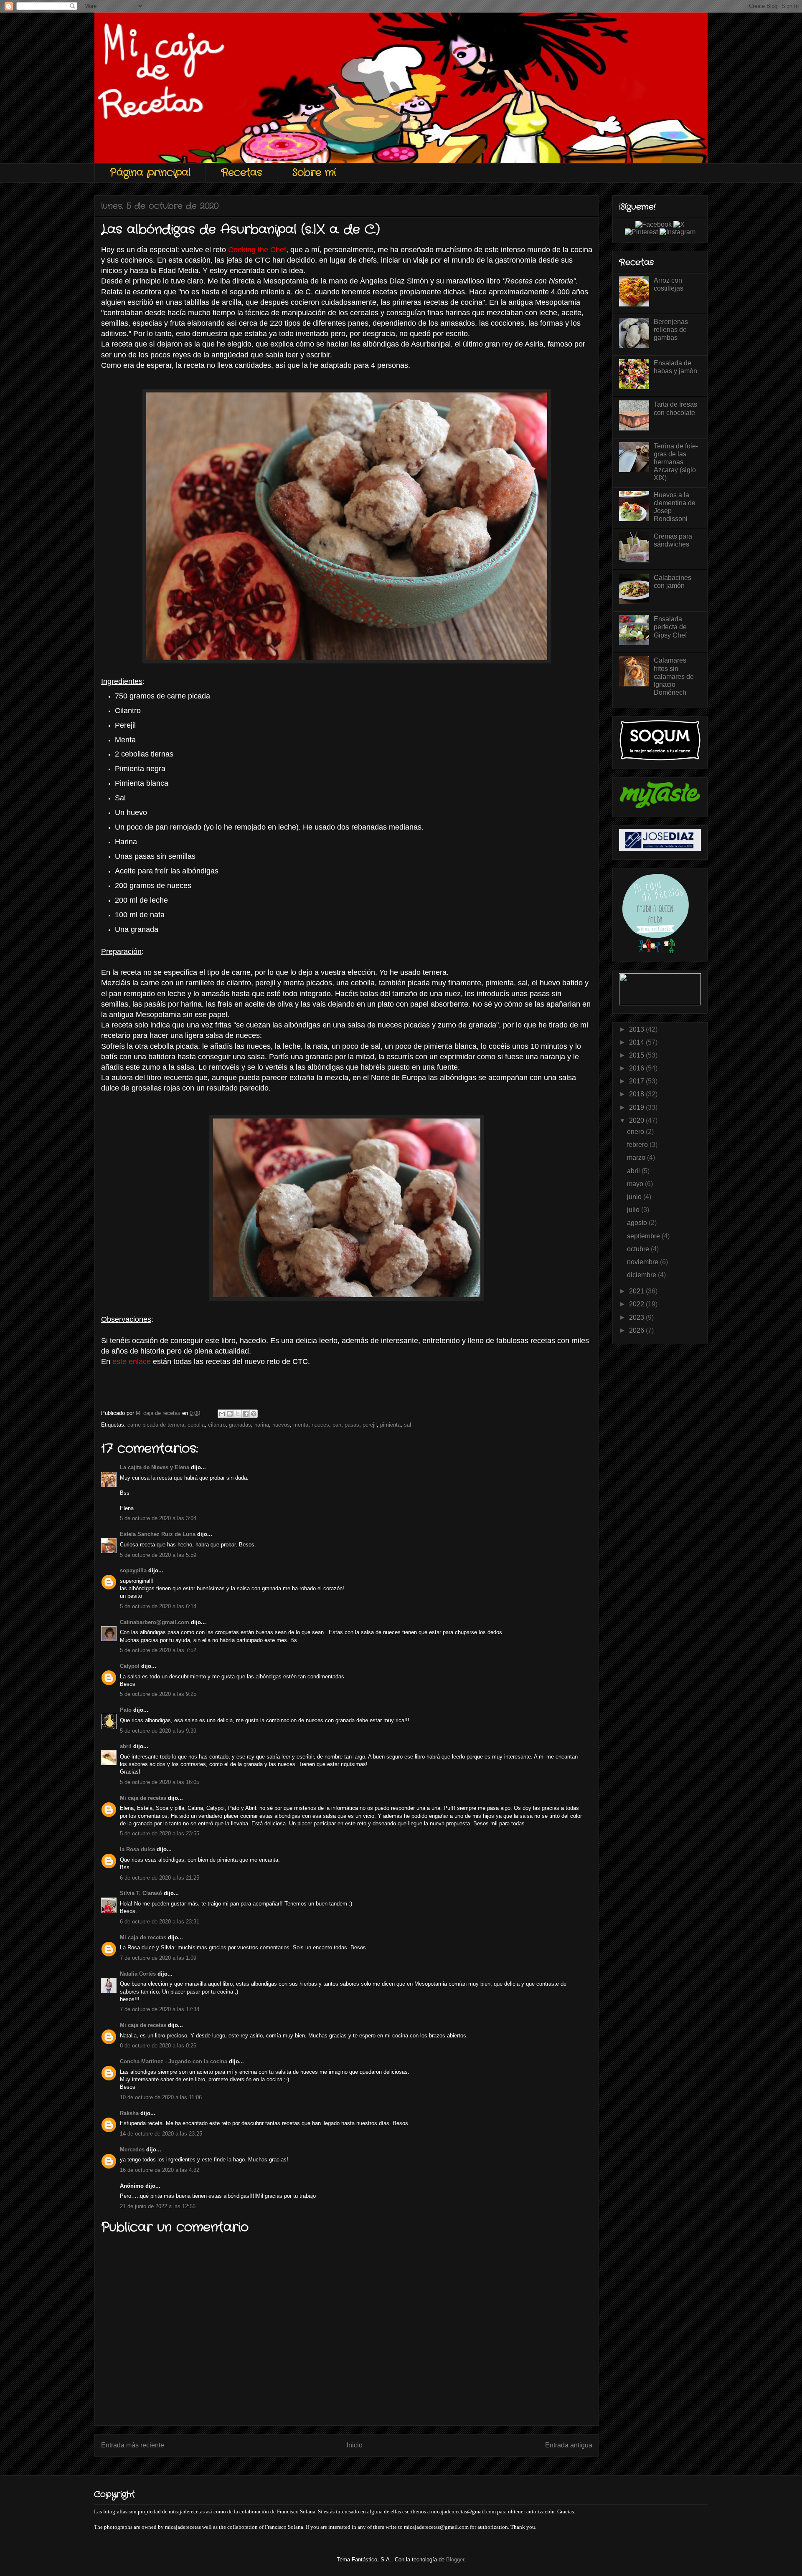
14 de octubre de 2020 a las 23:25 (161, 2134)
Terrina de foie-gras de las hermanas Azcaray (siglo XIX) (676, 462)
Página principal (150, 173)
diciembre (642, 1275)
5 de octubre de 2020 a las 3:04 (158, 1518)
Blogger (455, 2560)
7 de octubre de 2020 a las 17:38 (160, 2009)
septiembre (644, 1236)
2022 (637, 1304)
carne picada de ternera (156, 1425)
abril (126, 1746)
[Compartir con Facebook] (246, 1414)
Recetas (241, 173)
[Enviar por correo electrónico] (222, 1414)
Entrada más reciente (133, 2445)
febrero (638, 1145)
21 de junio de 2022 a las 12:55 (158, 2206)
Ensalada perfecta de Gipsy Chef (670, 627)
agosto (638, 1223)
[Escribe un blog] (230, 1414)
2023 (637, 1317)
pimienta (390, 1425)
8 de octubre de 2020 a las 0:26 (158, 2046)
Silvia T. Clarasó (141, 1893)
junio (635, 1197)
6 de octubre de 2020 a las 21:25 (160, 1878)
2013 (637, 1029)
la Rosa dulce (137, 1849)
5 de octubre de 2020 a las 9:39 (158, 1731)
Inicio (355, 2445)
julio (634, 1210)
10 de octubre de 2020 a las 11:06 (161, 2097)
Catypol (130, 1666)
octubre (639, 1249)
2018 (637, 1094)
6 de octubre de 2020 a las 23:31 (160, 1922)
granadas (240, 1425)
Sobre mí (314, 173)
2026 (637, 1330)
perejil (370, 1425)
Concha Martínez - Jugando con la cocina (174, 2061)
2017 (637, 1081)
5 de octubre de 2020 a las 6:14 (158, 1606)
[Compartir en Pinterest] (254, 1414)
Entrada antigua (569, 2445)
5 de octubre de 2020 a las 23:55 (160, 1833)
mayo (636, 1184)
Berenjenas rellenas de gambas (671, 330)
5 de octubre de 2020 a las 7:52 (158, 1650)
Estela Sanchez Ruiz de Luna (158, 1534)
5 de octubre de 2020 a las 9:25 (158, 1694)
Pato (126, 1710)
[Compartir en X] (238, 1414)
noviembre (643, 1262)
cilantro (217, 1425)
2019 (637, 1107)
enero (636, 1132)
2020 (637, 1120)
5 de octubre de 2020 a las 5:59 (158, 1555)
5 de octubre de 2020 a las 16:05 (160, 1782)
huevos (281, 1425)
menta (301, 1425)
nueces (320, 1425)
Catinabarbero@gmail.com (155, 1622)
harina (262, 1425)
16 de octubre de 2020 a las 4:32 (160, 2170)
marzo (637, 1158)
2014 (637, 1042)
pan (337, 1425)
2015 (637, 1055)
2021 (637, 1291)
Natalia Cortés (138, 1974)
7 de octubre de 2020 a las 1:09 (158, 1958)
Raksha (129, 2113)
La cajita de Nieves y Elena (155, 1467)
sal (407, 1425)
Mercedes (132, 2150)
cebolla (196, 1425)
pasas (352, 1425)
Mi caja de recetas (143, 1798)
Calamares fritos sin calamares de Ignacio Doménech (674, 676)
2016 (637, 1068)
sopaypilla (133, 1570)
